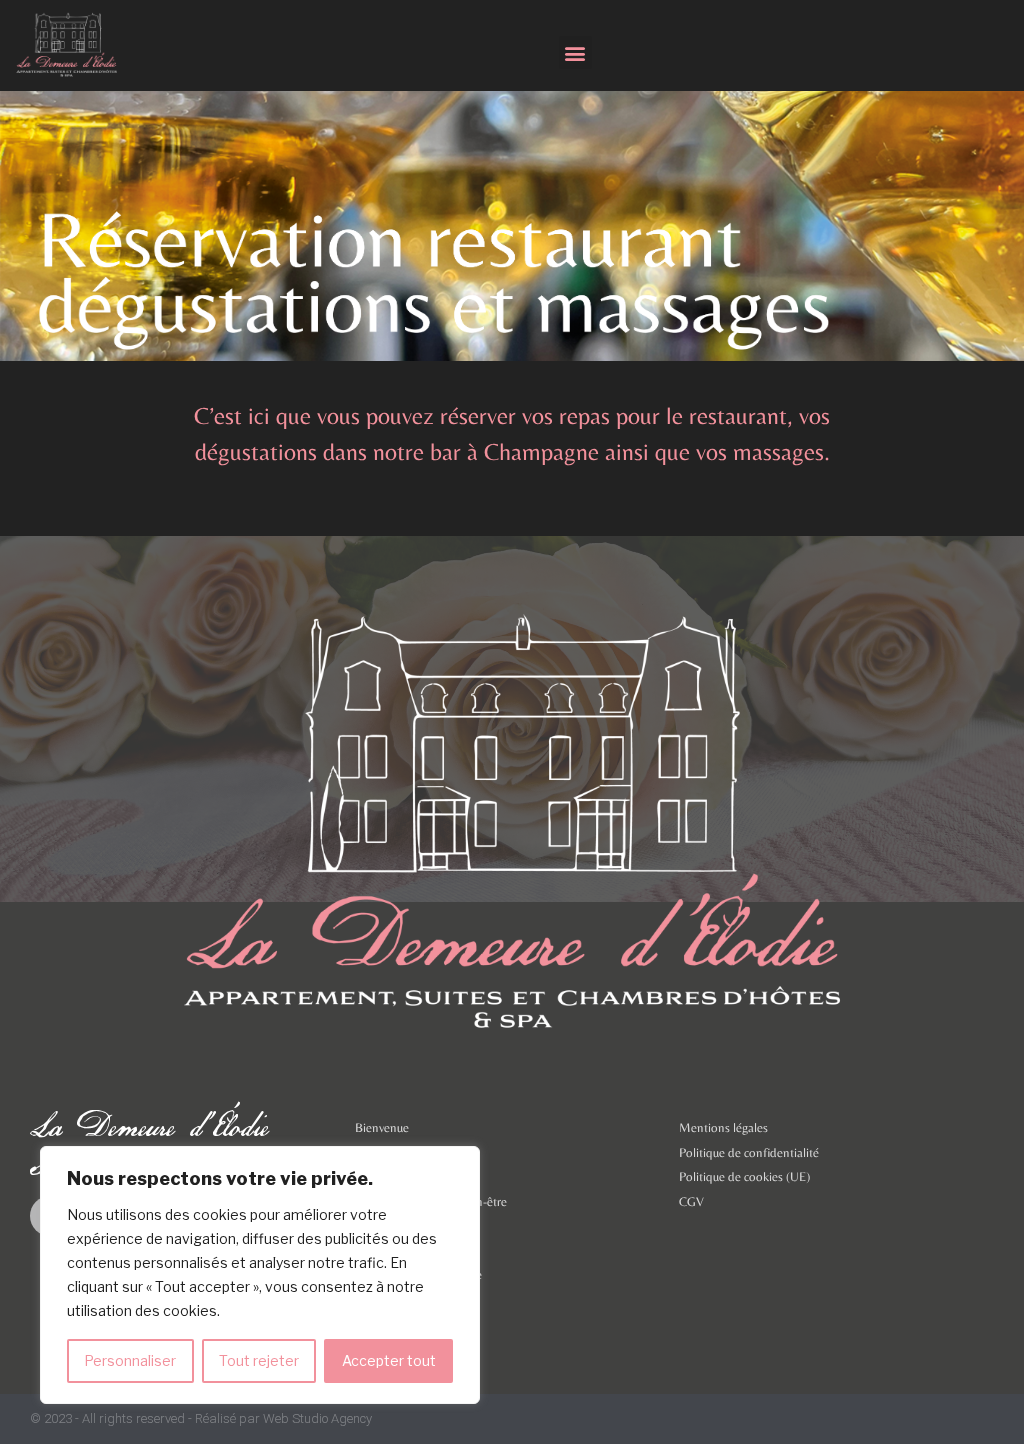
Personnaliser (130, 1360)
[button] (575, 52)
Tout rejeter (259, 1360)
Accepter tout (389, 1360)
